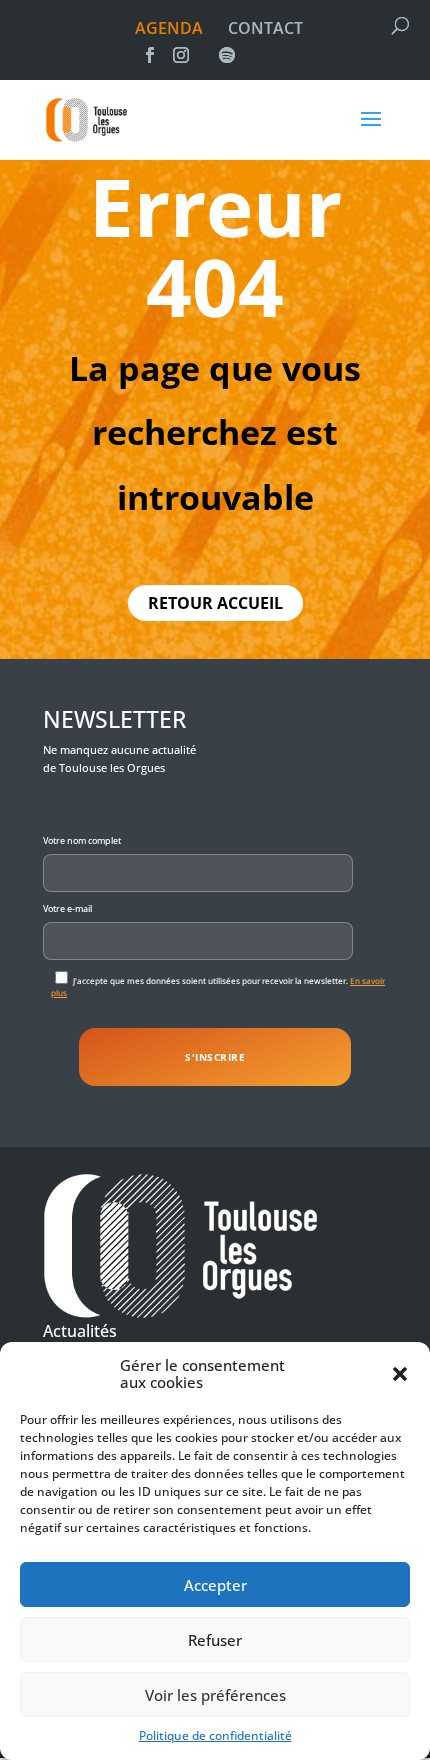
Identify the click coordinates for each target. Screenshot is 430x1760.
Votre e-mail (67, 908)
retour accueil (215, 603)
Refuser (215, 1640)
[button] (400, 1374)
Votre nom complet (82, 840)
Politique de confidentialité (215, 1735)
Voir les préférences (215, 1695)
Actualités (80, 1331)
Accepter (215, 1585)
